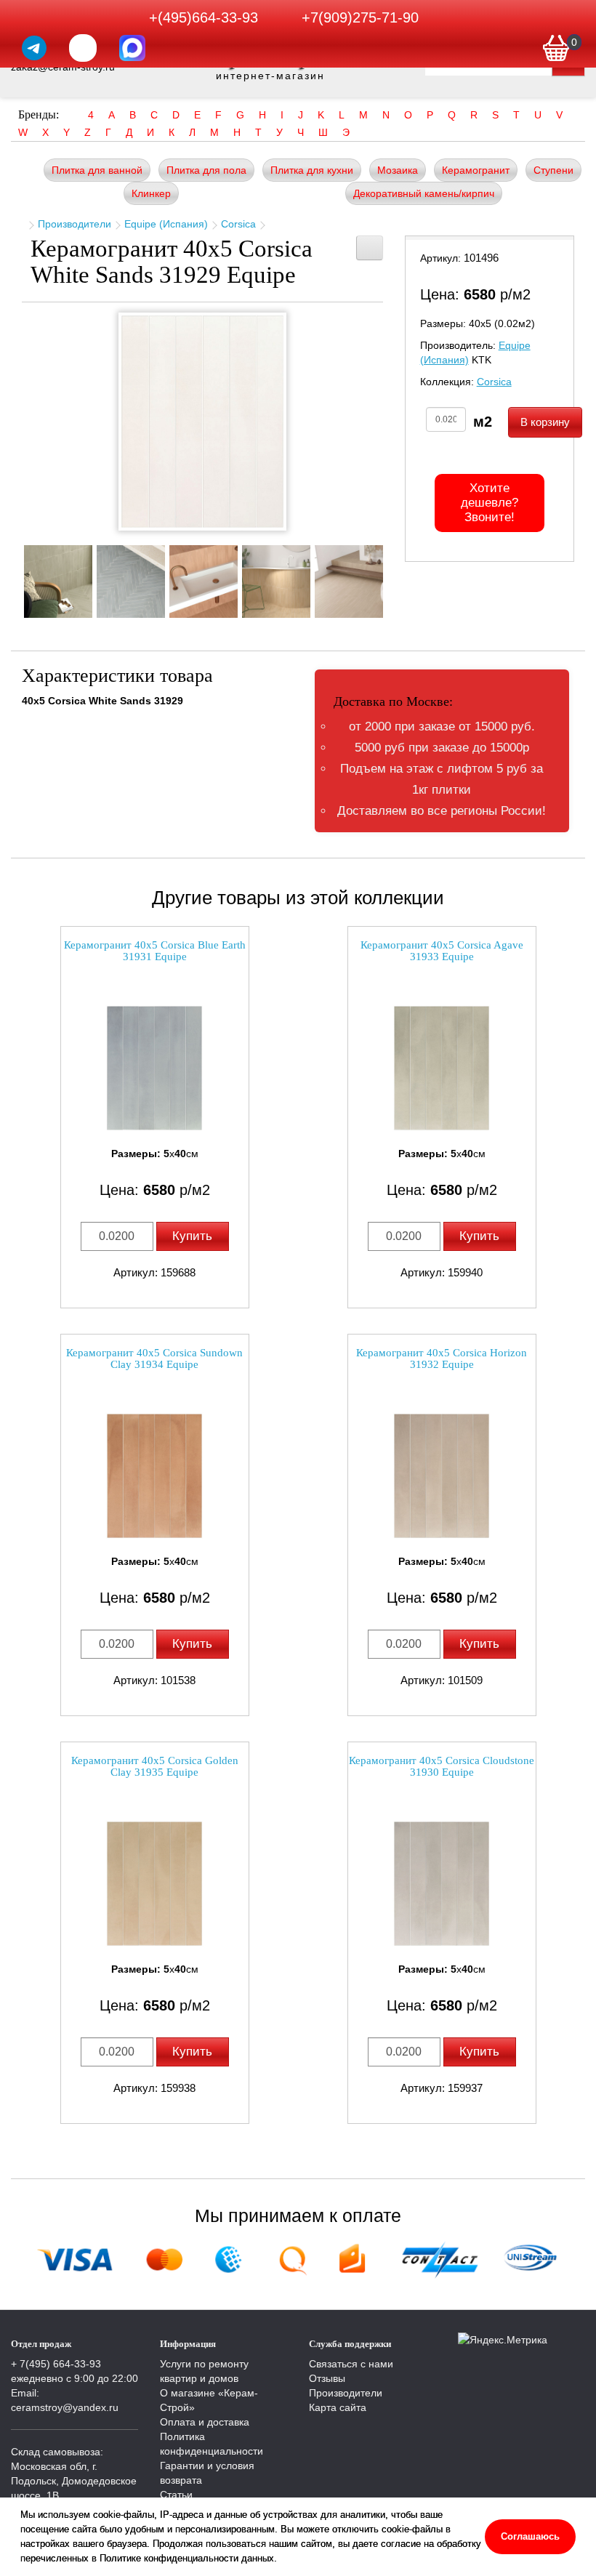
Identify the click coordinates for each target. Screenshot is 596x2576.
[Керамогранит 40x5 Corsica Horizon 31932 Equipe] (442, 1476)
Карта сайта (338, 2407)
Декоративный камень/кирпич (424, 193)
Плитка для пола (206, 170)
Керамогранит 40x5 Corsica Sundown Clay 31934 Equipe (154, 1359)
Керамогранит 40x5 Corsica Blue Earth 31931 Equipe (155, 951)
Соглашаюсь (530, 2536)
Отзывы (327, 2378)
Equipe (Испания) (166, 224)
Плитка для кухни (312, 170)
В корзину (545, 422)
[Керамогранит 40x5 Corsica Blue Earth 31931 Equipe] (155, 1068)
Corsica (238, 224)
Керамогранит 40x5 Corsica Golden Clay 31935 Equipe (155, 1767)
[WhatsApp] (83, 48)
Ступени (553, 170)
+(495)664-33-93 (204, 17)
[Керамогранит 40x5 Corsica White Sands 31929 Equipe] (202, 422)
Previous (11, 577)
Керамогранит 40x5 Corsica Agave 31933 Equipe (442, 951)
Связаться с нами (351, 2364)
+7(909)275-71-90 (360, 17)
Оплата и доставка (205, 2422)
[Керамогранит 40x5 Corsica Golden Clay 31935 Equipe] (155, 1884)
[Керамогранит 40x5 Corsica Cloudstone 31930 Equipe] (442, 1884)
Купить (192, 1236)
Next (394, 577)
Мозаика (398, 170)
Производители (74, 224)
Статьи (176, 2495)
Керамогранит (476, 170)
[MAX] (132, 48)
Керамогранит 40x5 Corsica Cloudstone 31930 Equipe (442, 1767)
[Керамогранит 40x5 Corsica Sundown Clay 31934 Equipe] (155, 1476)
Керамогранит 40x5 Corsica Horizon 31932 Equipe (442, 1359)
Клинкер (151, 193)
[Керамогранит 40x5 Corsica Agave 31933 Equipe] (442, 1068)
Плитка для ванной (97, 170)
